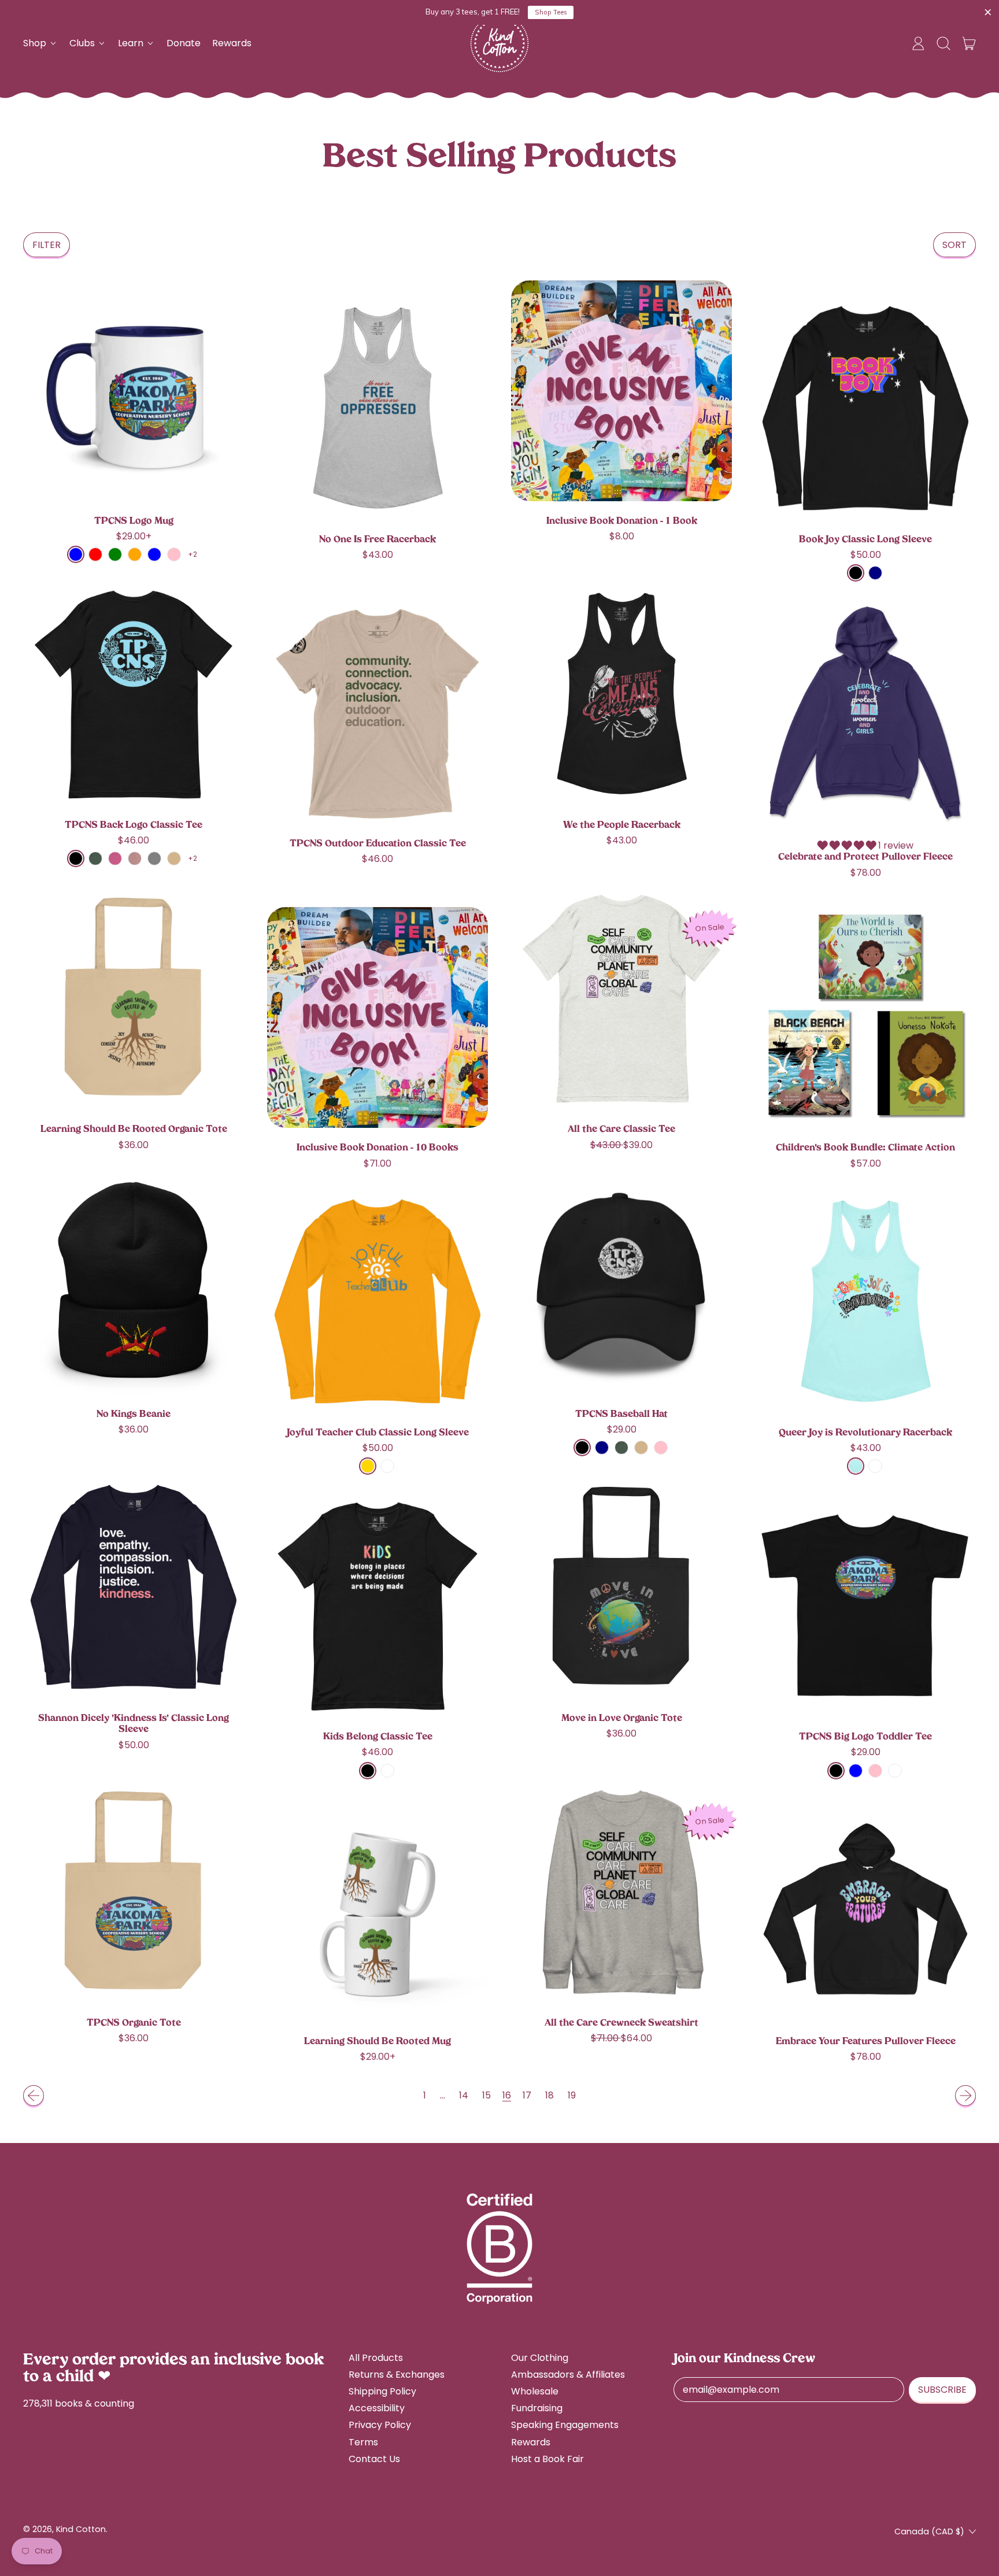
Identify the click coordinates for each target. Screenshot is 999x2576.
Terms (363, 2442)
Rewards (232, 43)
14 (464, 2095)
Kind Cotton (81, 2529)
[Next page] (965, 2096)
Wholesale (535, 2391)
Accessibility (377, 2408)
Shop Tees (551, 12)
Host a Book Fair (547, 2459)
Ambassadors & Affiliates (568, 2375)
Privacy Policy (380, 2425)
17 (527, 2095)
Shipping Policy (382, 2391)
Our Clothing (540, 2358)
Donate (184, 43)
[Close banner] (988, 13)
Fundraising (537, 2408)
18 (550, 2095)
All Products (376, 2358)
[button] (943, 43)
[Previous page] (34, 2096)
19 (572, 2095)
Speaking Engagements (565, 2425)
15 (486, 2095)
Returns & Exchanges (397, 2375)
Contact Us (374, 2459)
